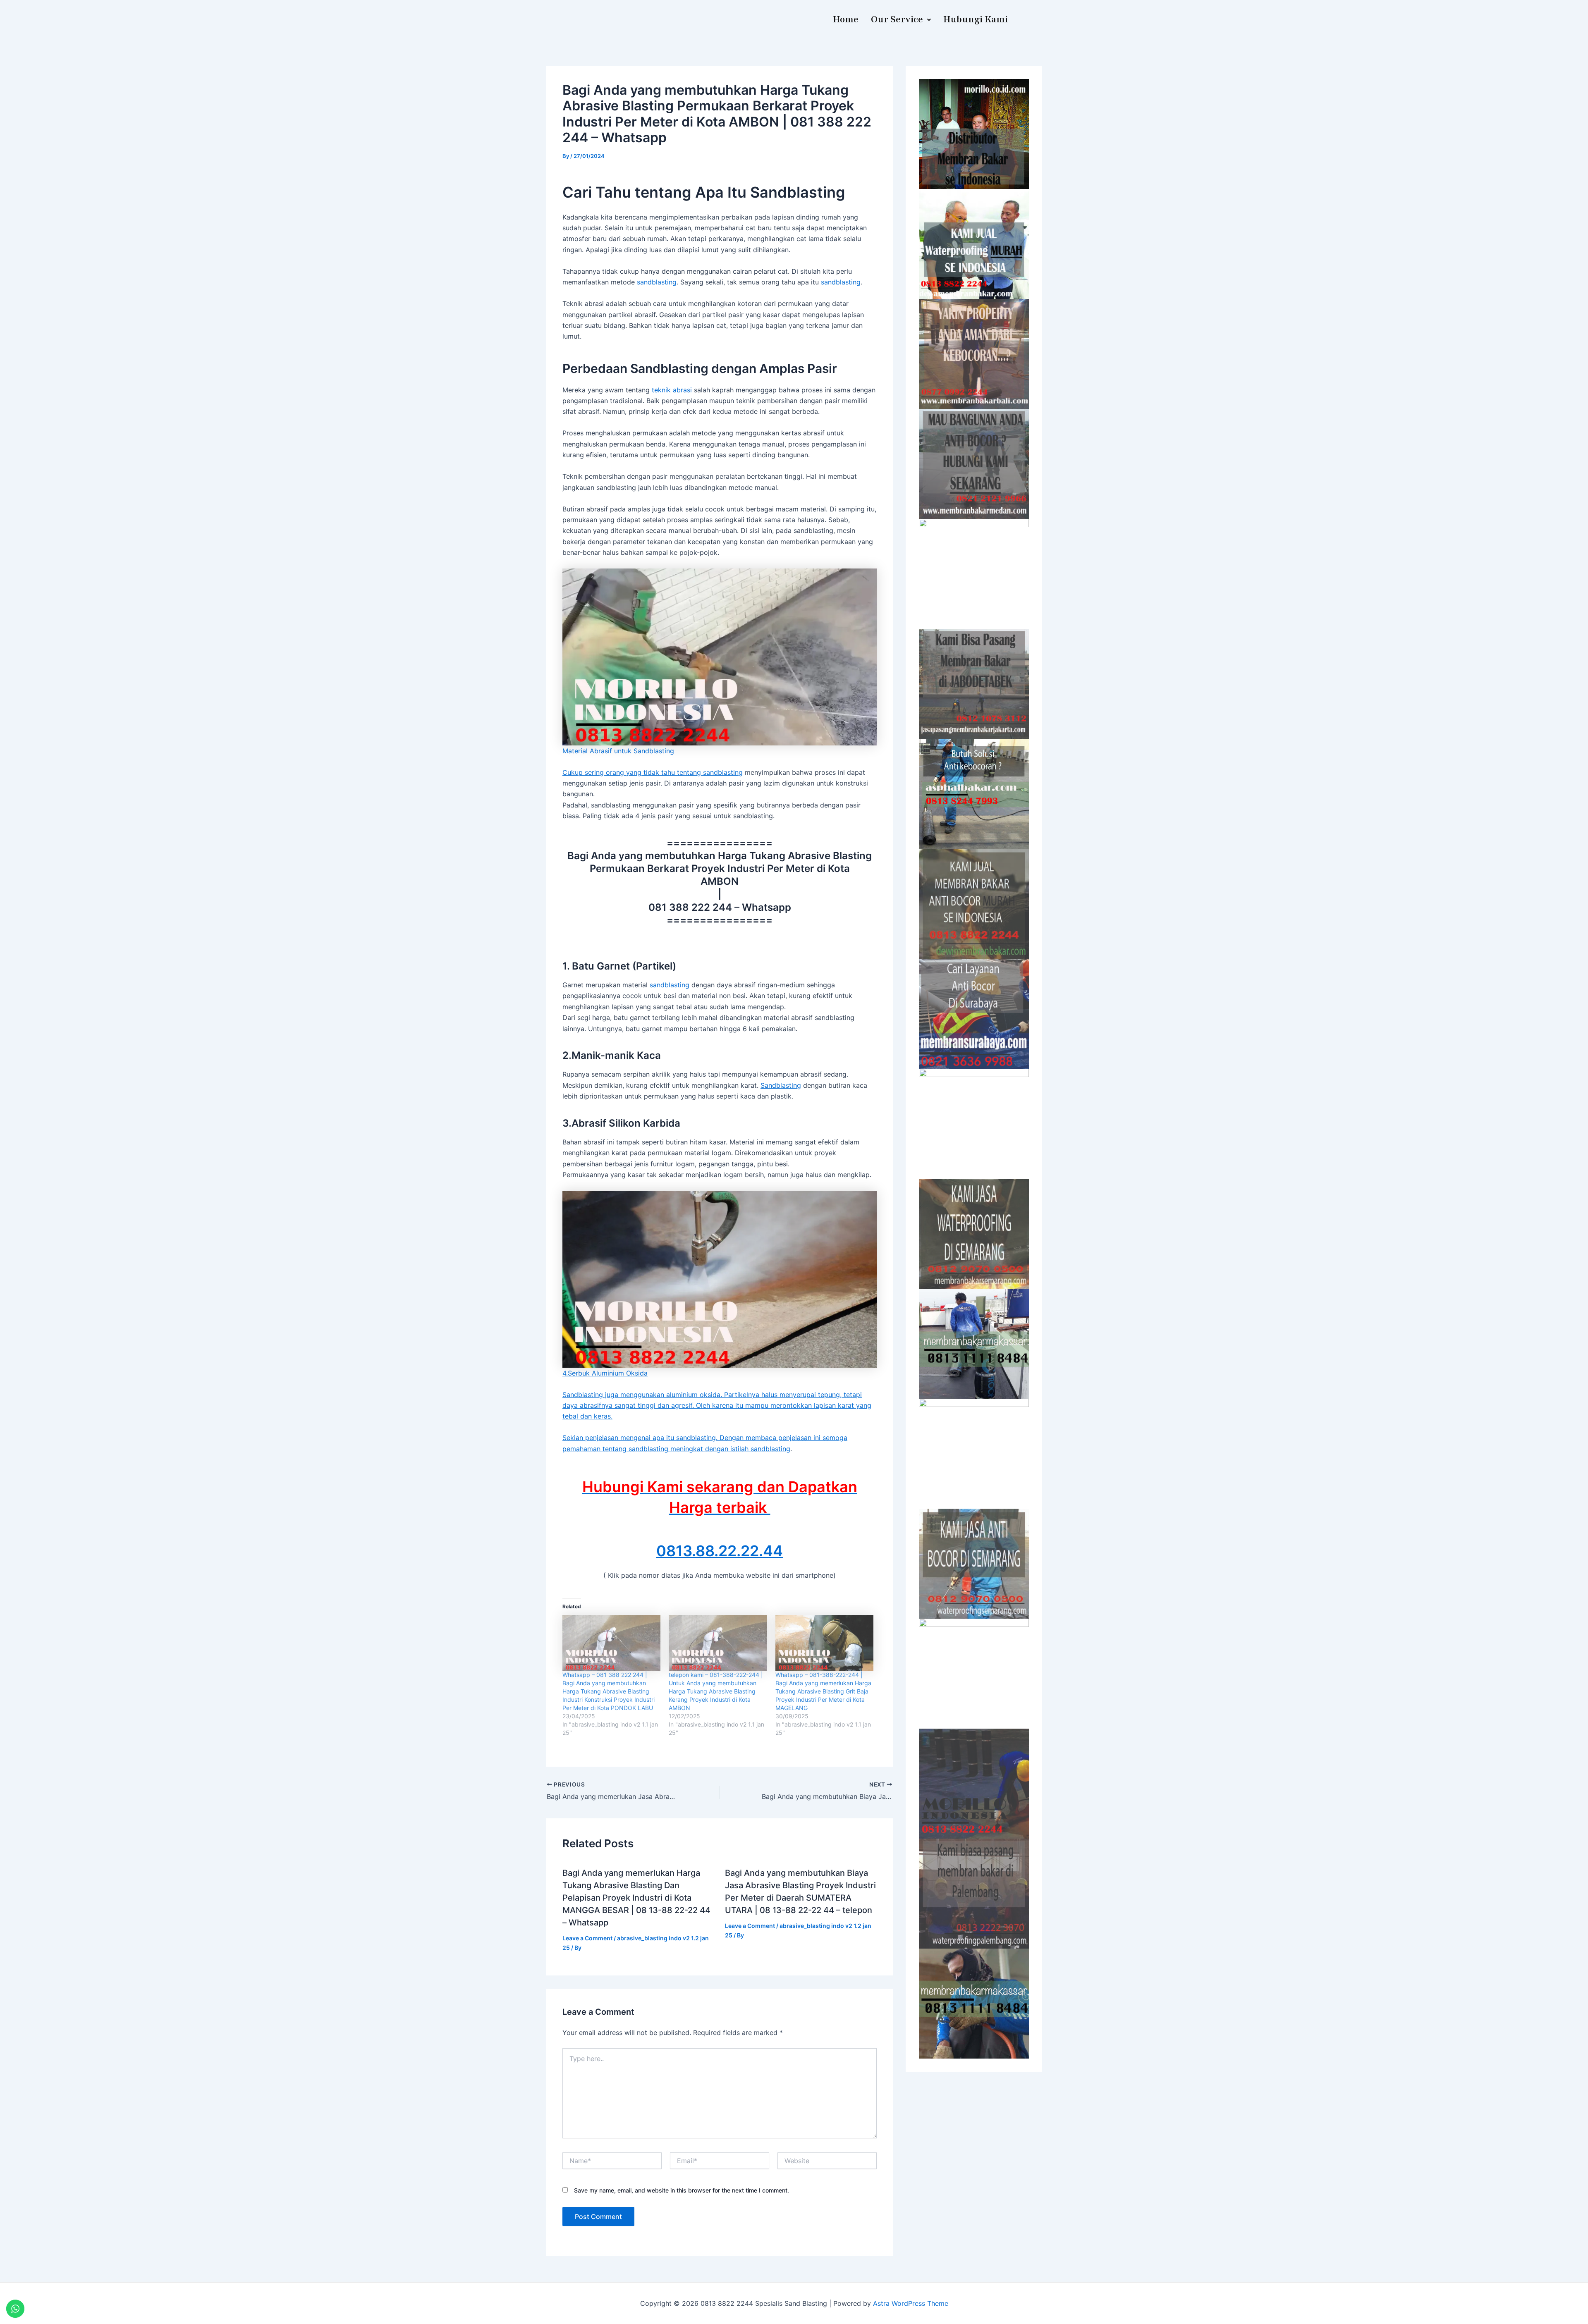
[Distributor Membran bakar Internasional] (974, 134)
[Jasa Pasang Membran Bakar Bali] (974, 354)
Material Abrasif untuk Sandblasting (618, 751)
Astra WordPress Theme (911, 2303)
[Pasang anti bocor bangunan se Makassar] (974, 1344)
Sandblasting (781, 1085)
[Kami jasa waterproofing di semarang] (974, 1234)
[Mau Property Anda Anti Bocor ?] (974, 1674)
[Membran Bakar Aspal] (974, 244)
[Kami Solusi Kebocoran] (974, 794)
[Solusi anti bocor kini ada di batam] (974, 1454)
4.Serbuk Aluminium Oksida (605, 1373)
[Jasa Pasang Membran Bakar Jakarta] (974, 684)
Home (846, 19)
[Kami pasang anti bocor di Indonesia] (974, 1784)
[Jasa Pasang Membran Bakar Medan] (974, 464)
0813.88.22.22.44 (720, 1551)
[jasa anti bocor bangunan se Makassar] (974, 2004)
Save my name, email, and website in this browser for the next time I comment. (682, 2190)
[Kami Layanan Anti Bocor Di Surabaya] (974, 1014)
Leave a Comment (587, 1938)
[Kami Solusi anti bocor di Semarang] (974, 1564)
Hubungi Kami (976, 19)
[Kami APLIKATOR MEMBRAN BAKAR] (974, 904)
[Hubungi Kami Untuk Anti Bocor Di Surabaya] (974, 574)
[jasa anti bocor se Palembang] (974, 1894)
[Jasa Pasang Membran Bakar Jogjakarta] (974, 1124)
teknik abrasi (672, 390)
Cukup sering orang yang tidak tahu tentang (633, 772)
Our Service (897, 19)
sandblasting (657, 282)
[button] (901, 20)
